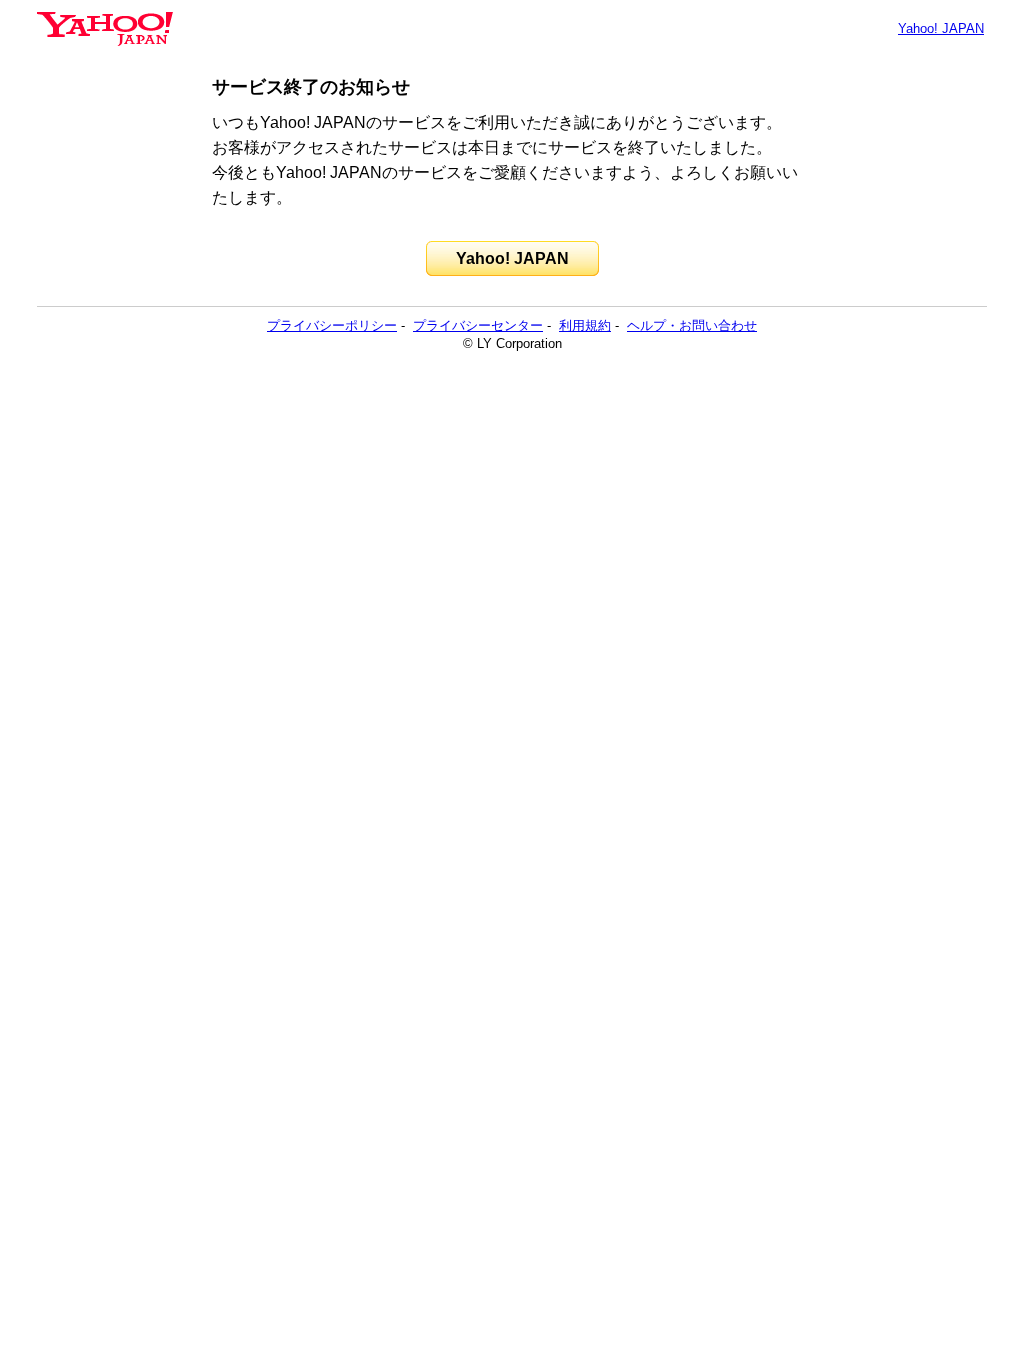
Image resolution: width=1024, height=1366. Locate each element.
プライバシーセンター (478, 325)
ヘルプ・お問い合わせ (692, 325)
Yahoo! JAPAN (941, 28)
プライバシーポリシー (332, 325)
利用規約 (585, 325)
